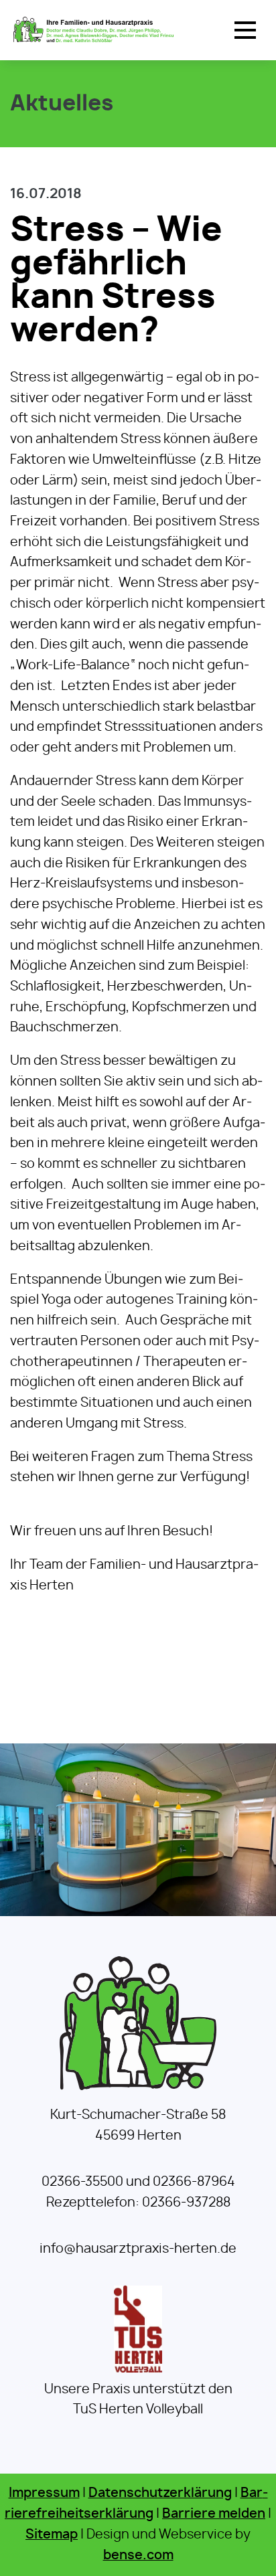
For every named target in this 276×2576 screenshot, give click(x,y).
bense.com (138, 2556)
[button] (245, 30)
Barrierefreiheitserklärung (136, 2504)
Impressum (44, 2493)
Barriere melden (214, 2514)
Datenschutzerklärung (160, 2493)
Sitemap (52, 2535)
